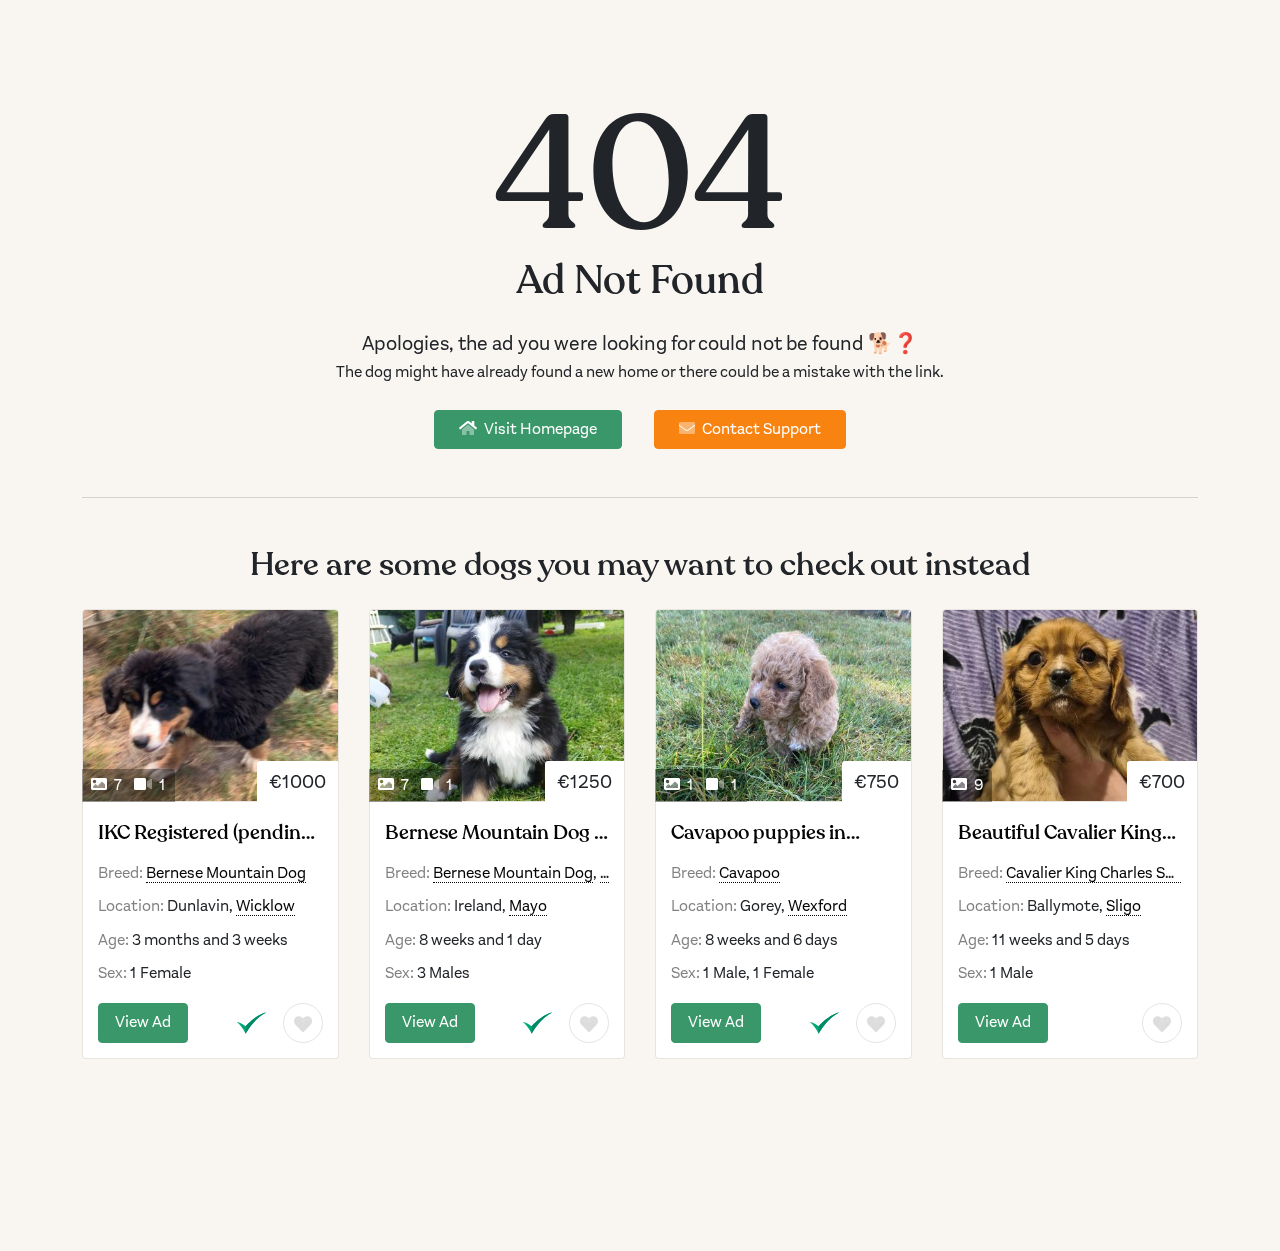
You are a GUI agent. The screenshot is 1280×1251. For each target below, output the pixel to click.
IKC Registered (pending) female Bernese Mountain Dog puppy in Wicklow (207, 833)
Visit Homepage (539, 429)
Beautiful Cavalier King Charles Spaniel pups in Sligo (1061, 833)
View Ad (143, 1022)
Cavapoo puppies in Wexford (758, 833)
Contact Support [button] (760, 429)
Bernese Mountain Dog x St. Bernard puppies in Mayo (494, 833)
